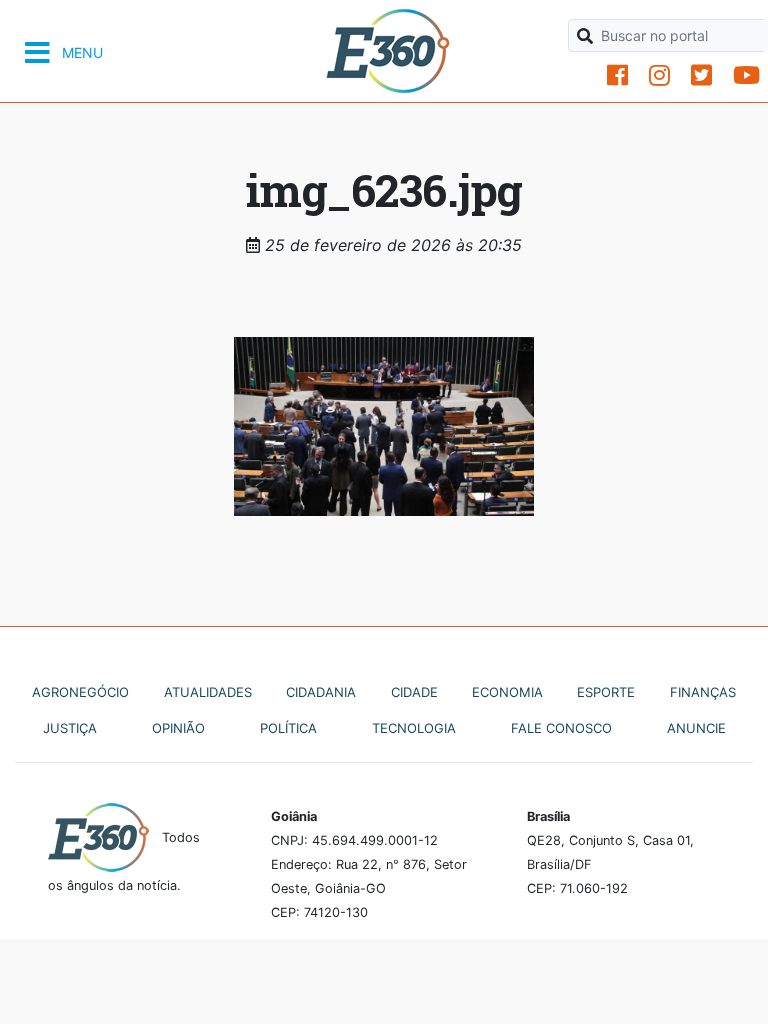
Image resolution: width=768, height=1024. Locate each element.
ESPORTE (606, 692)
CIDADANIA (321, 692)
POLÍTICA (288, 728)
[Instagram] (659, 75)
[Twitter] (701, 75)
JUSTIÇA (70, 728)
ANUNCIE (696, 728)
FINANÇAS (703, 692)
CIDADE (414, 692)
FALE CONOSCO (561, 728)
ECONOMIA (507, 692)
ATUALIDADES (208, 692)
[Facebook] (617, 75)
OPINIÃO (178, 728)
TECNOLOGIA (414, 728)
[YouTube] (746, 75)
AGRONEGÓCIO (80, 692)
